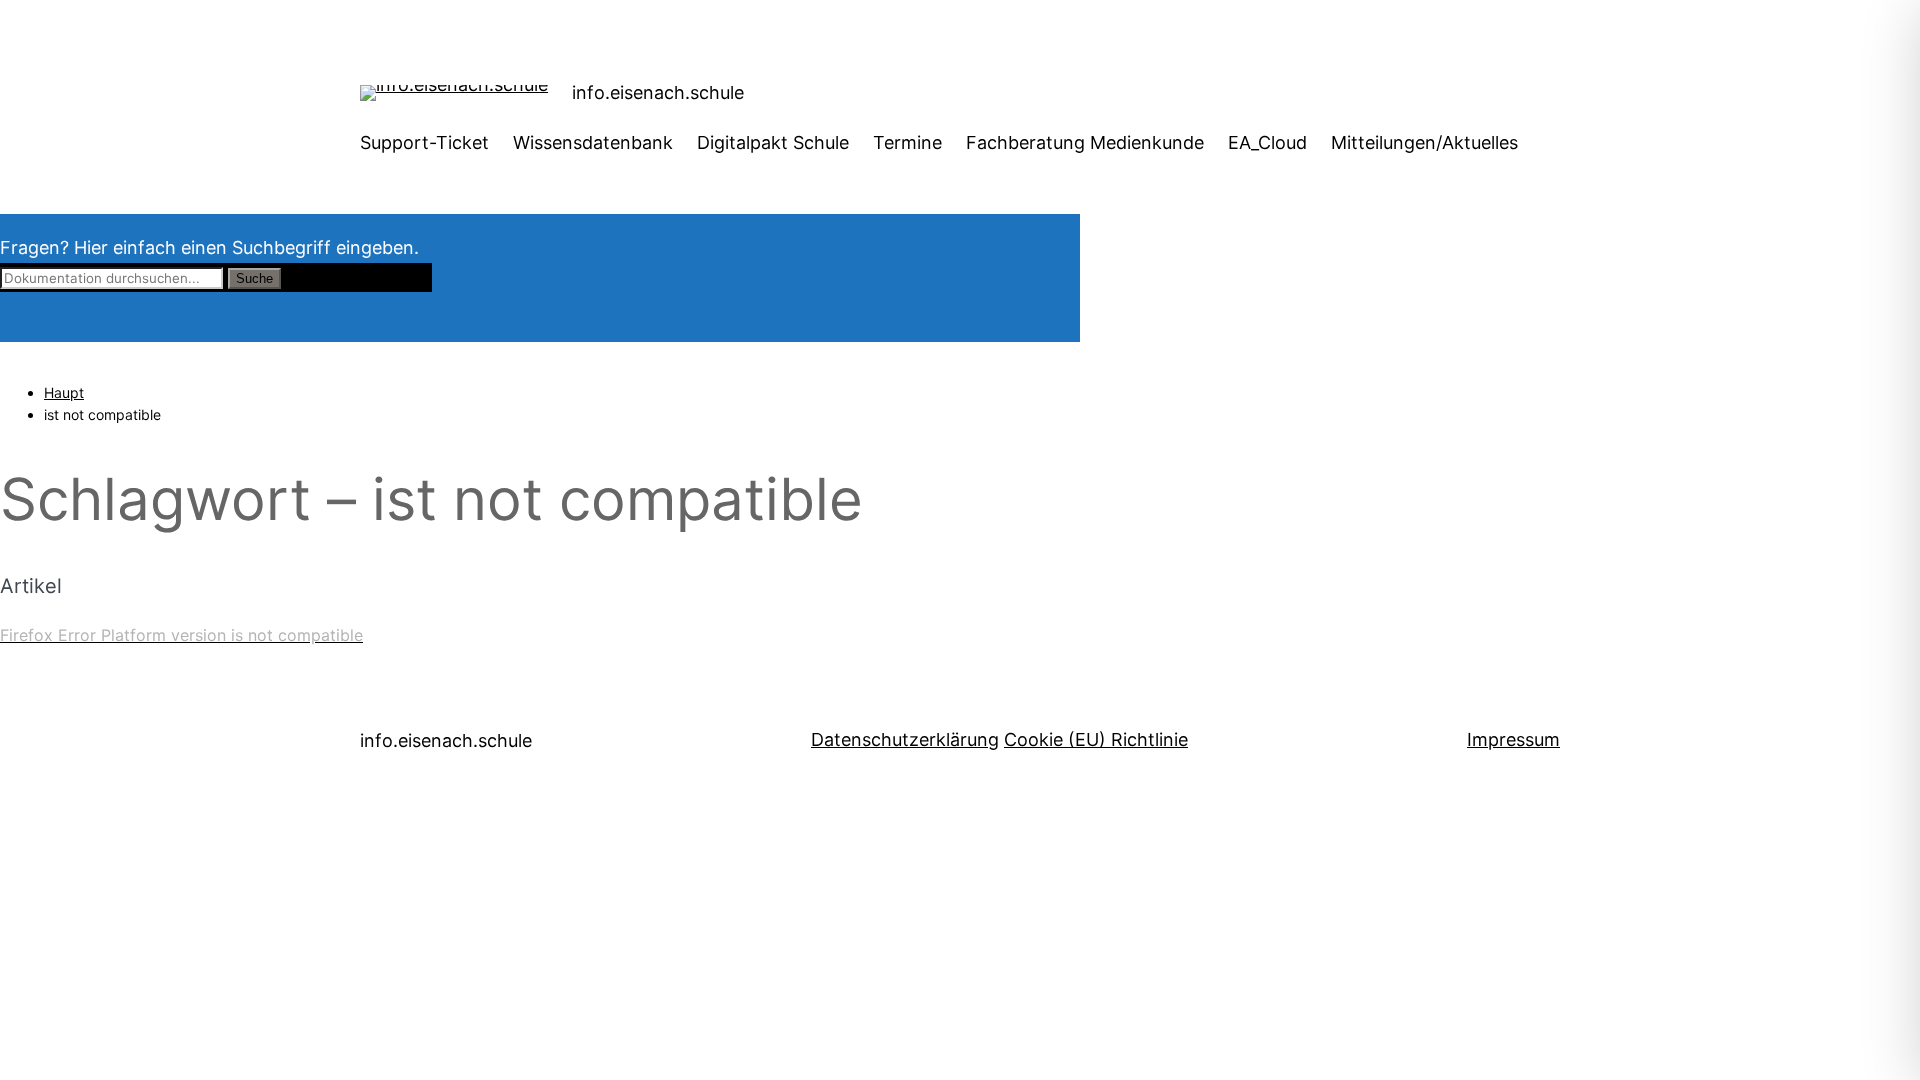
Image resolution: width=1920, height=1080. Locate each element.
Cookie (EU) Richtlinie (1096, 739)
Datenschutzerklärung (905, 739)
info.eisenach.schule (658, 92)
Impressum (1513, 739)
